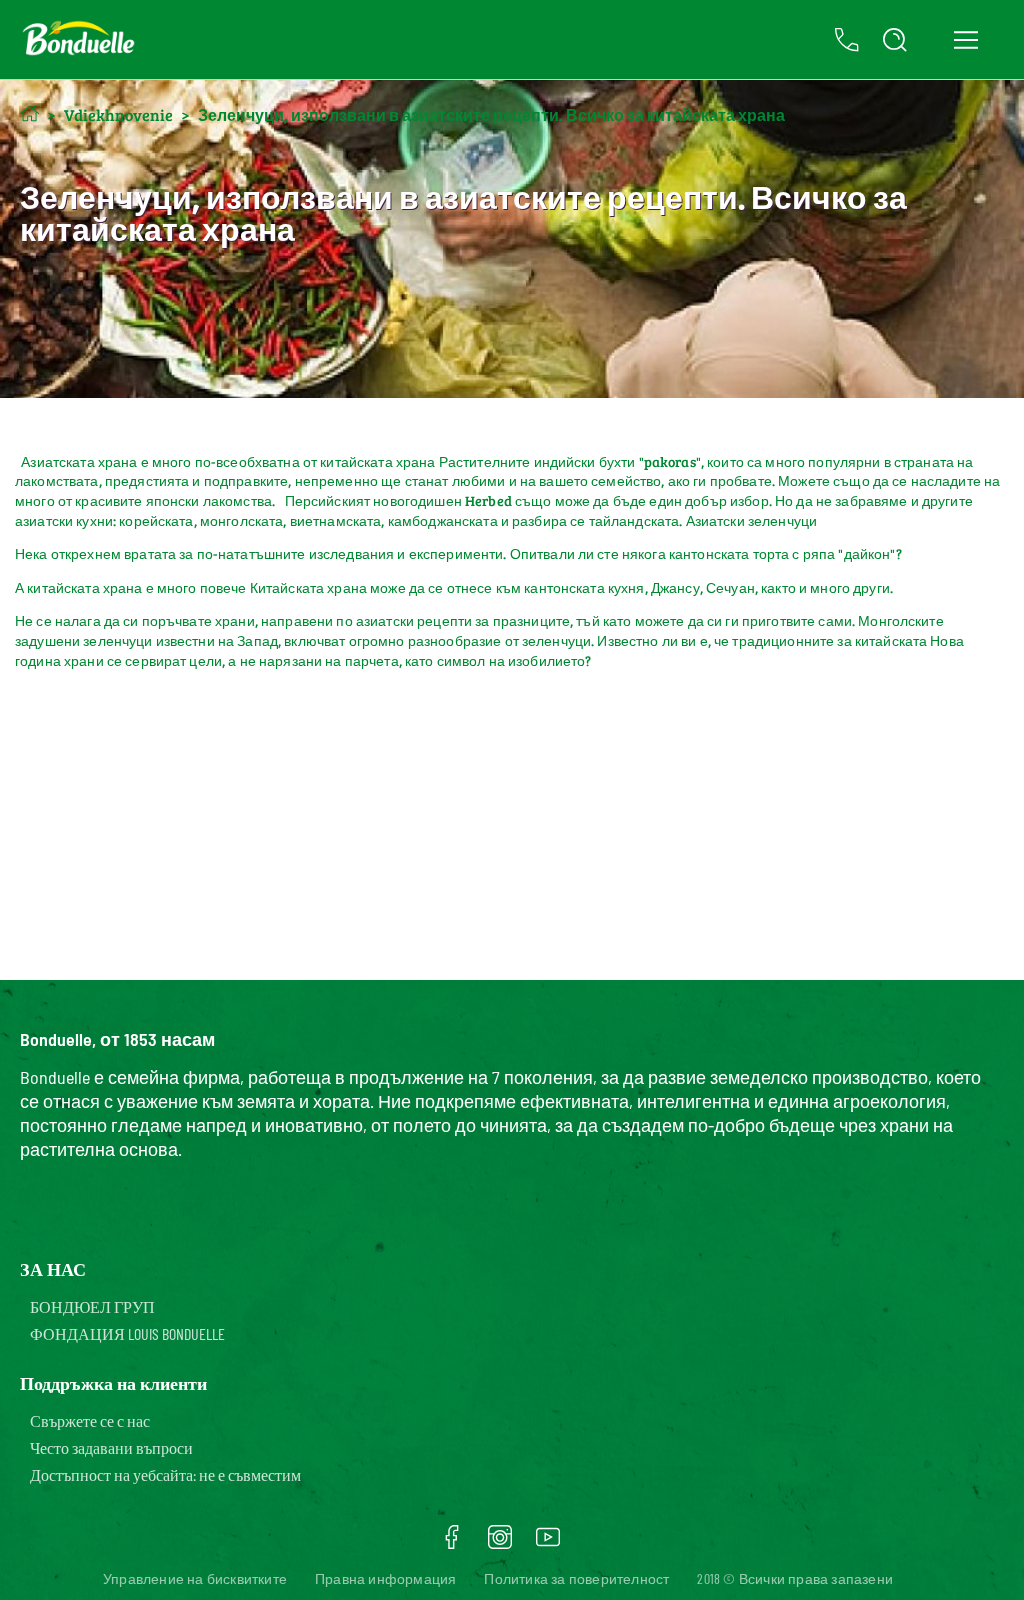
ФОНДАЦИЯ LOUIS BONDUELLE (127, 1333)
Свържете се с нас (90, 1420)
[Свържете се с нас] (847, 40)
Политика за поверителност (576, 1578)
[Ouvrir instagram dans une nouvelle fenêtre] (500, 1544)
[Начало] (29, 113)
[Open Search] (895, 40)
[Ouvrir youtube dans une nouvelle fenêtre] (548, 1544)
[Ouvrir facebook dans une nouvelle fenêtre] (452, 1544)
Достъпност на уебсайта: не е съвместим (165, 1474)
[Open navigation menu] (965, 40)
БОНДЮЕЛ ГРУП (92, 1306)
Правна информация (385, 1578)
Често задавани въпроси (111, 1447)
